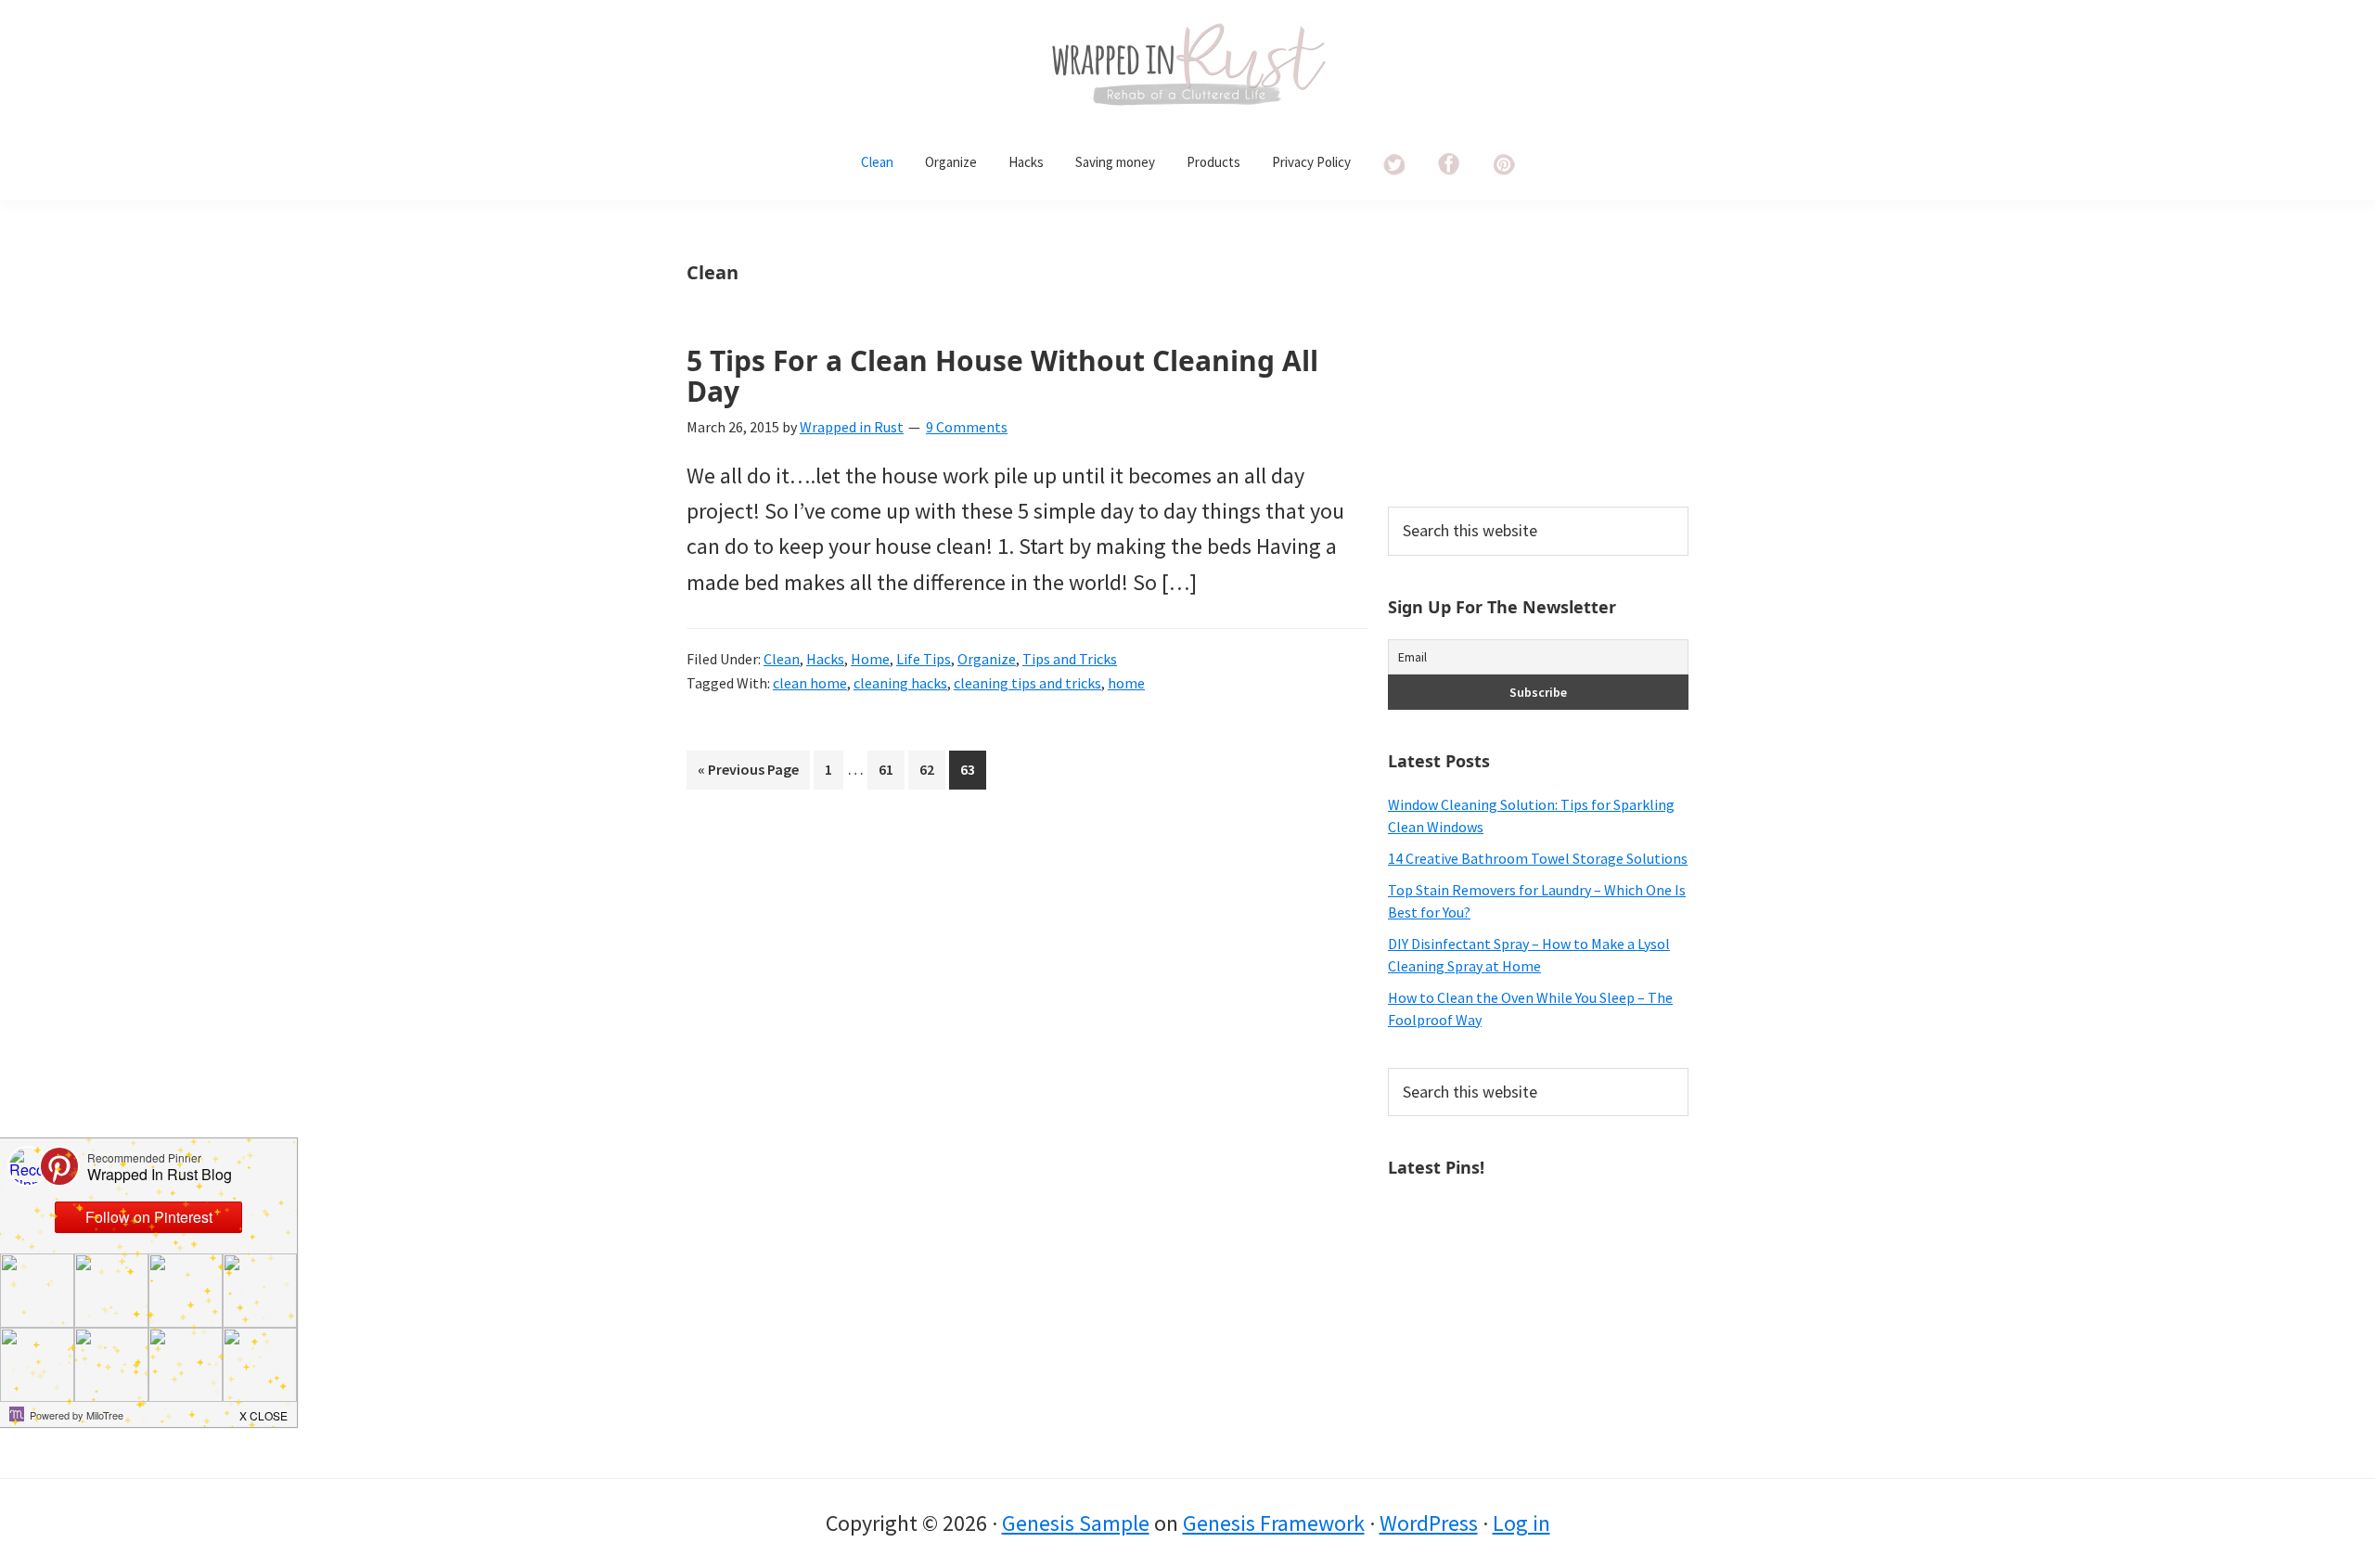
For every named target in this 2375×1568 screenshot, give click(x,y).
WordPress (1429, 1523)
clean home (810, 683)
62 (932, 774)
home (1126, 683)
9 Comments (967, 427)
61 (891, 774)
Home (870, 659)
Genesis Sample (1076, 1523)
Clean (782, 659)
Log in (1521, 1523)
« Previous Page (748, 774)
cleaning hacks (900, 683)
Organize (987, 659)
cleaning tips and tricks (1027, 683)
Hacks (825, 659)
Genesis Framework (1274, 1523)
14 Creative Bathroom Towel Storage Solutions (1538, 858)
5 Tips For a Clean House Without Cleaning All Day (1002, 376)
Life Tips (924, 659)
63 (973, 774)
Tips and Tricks (1070, 659)
